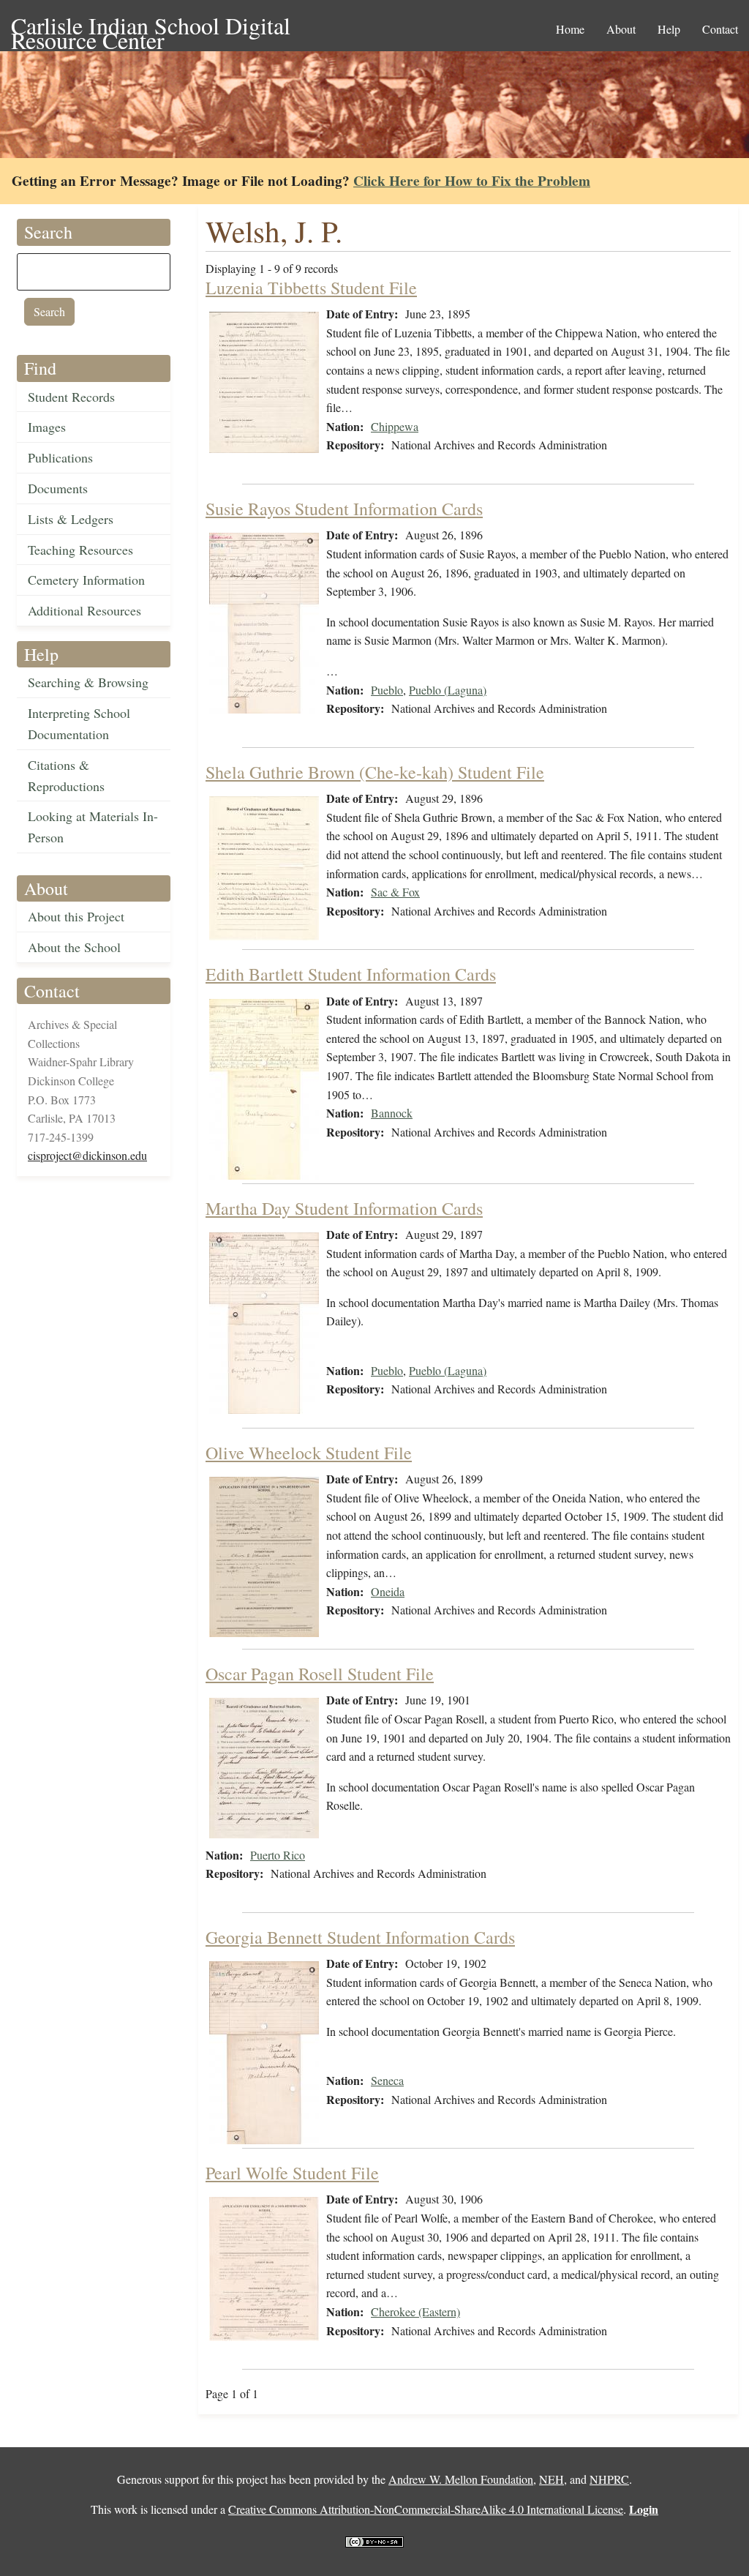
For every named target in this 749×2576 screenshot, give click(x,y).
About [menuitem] (621, 29)
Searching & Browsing (88, 682)
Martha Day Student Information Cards (344, 1208)
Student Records (71, 397)
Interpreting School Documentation (79, 723)
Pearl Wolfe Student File (292, 2173)
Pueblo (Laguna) (448, 690)
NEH (552, 2479)
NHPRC (609, 2479)
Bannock (392, 1113)
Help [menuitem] (669, 29)
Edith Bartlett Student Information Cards (351, 974)
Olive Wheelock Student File (309, 1453)
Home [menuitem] (570, 29)
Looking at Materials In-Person (93, 827)
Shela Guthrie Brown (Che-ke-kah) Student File (375, 772)
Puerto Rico (278, 1855)
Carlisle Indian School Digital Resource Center (151, 27)
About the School (74, 947)
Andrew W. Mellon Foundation (461, 2479)
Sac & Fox (395, 892)
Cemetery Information (86, 580)
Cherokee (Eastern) (415, 2311)
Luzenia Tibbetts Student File (311, 288)
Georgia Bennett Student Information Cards (360, 1937)
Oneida (388, 1591)
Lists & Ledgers (71, 519)
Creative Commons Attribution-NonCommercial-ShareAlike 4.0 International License (426, 2509)
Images (47, 427)
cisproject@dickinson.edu (87, 1155)
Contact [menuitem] (720, 29)
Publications (60, 457)
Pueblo (387, 690)
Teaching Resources (80, 550)
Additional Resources (84, 610)
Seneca (387, 2080)
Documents (58, 488)
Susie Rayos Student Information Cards (344, 509)
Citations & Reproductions (66, 775)
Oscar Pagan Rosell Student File (320, 1674)
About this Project (76, 916)
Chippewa (395, 426)
